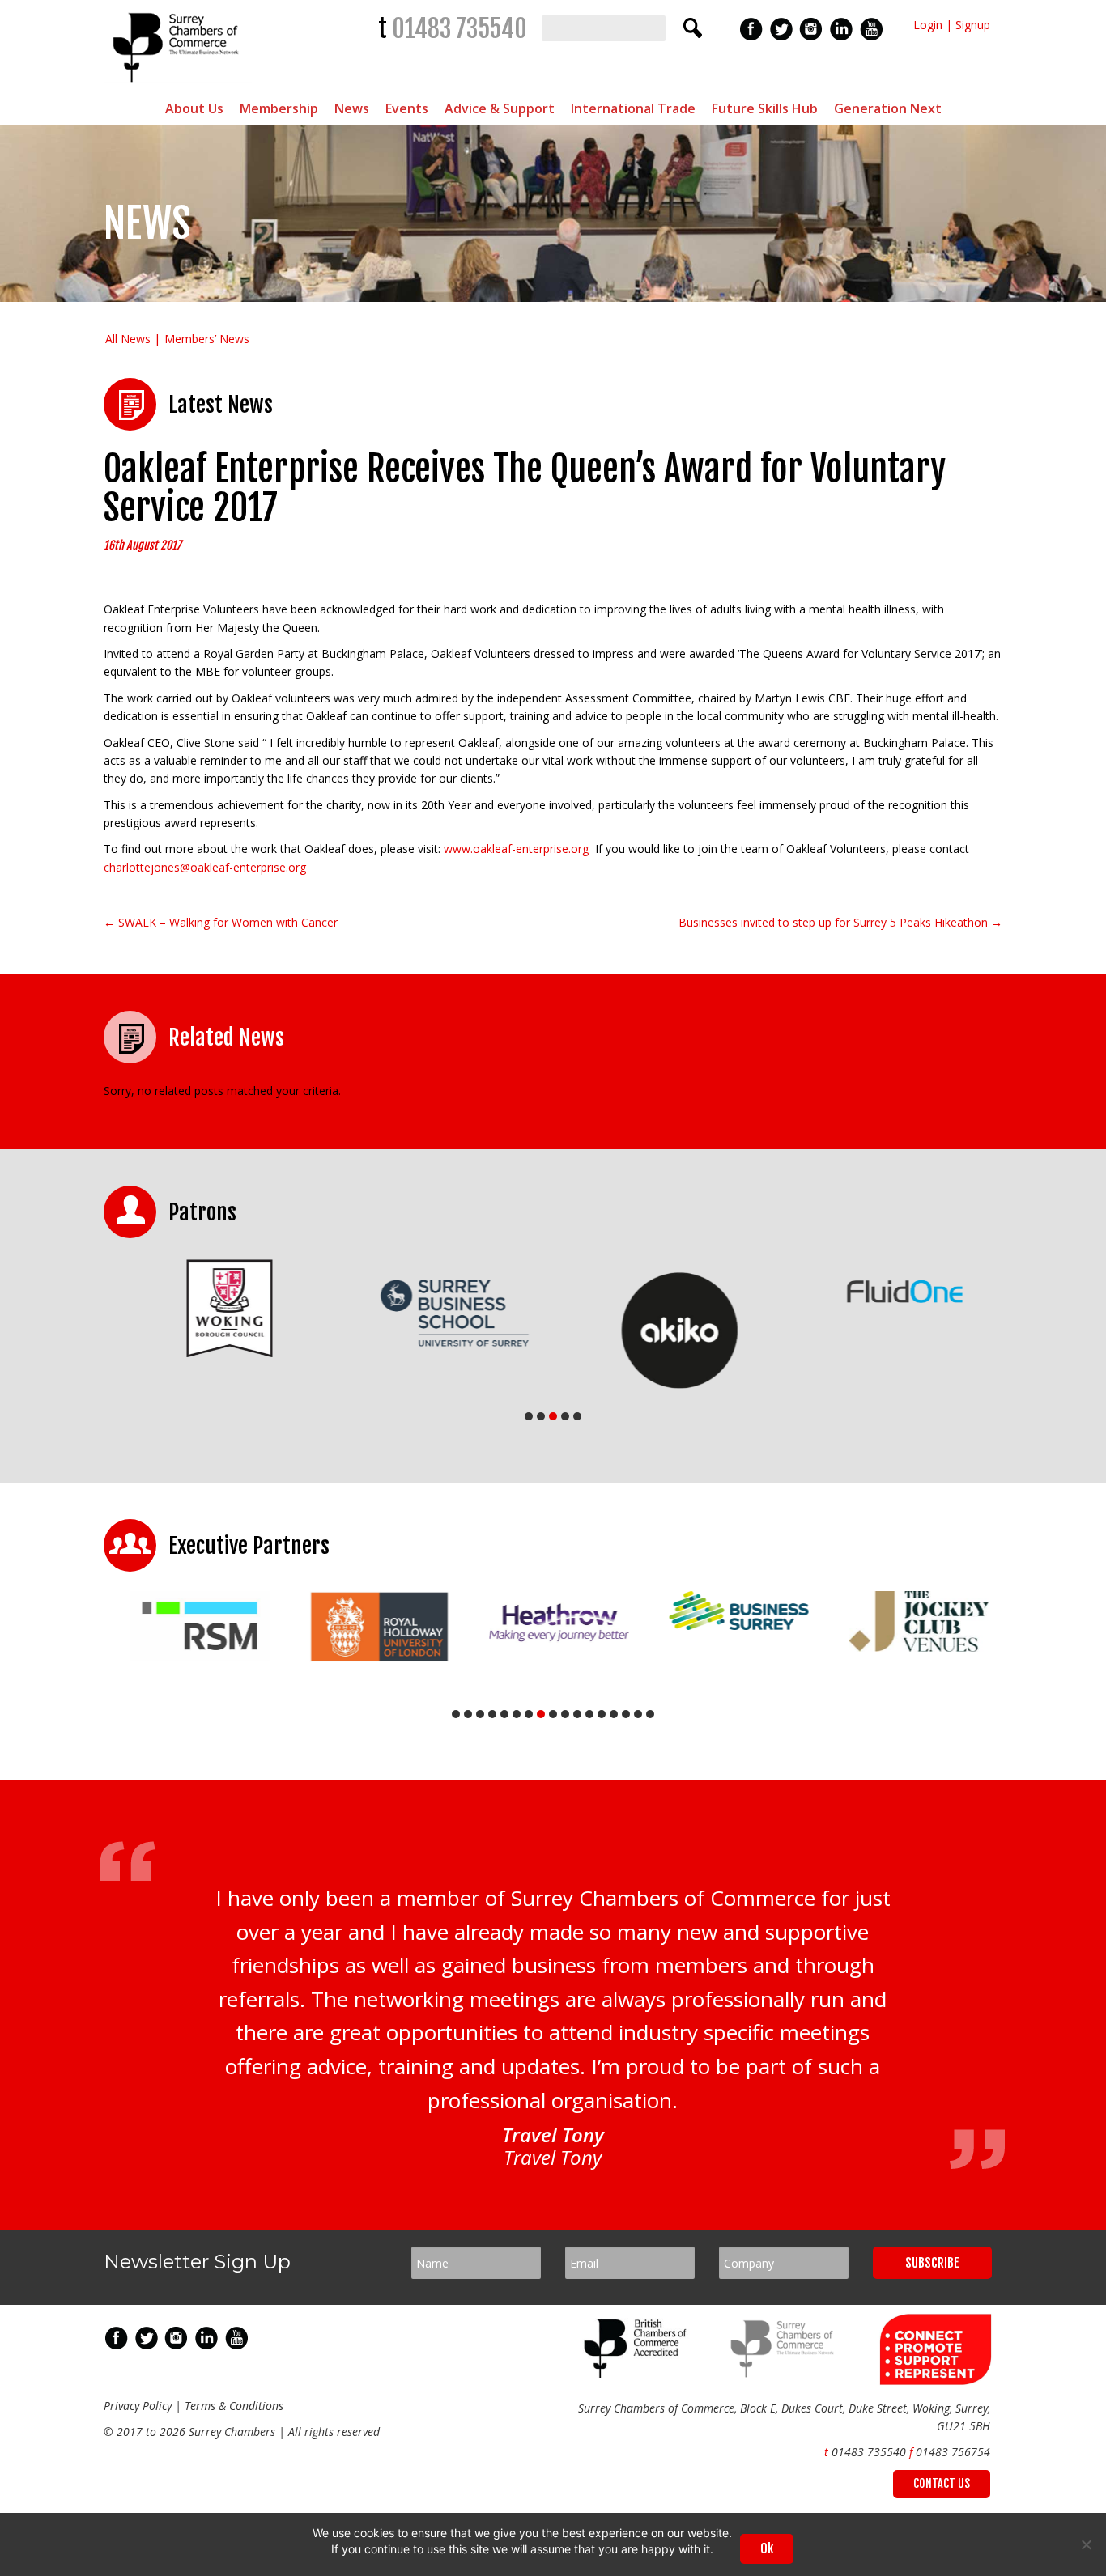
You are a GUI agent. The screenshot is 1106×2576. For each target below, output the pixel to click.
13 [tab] (602, 1714)
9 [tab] (553, 1714)
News (352, 108)
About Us (194, 108)
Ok (767, 2548)
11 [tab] (577, 1714)
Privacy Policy (138, 2406)
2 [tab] (541, 1416)
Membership (279, 108)
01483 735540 (459, 29)
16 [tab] (638, 1714)
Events (407, 108)
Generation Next (888, 108)
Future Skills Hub (765, 108)
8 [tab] (541, 1714)
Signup (973, 25)
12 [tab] (589, 1714)
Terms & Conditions (234, 2406)
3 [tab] (553, 1416)
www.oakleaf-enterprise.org (516, 849)
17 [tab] (650, 1714)
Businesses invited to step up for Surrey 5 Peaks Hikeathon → (840, 922)
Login (928, 25)
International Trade (633, 108)
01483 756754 (953, 2452)
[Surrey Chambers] (178, 86)
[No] (1086, 2544)
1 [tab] (529, 1416)
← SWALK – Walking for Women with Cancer (221, 922)
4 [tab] (565, 1416)
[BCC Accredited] (638, 2373)
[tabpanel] (216, 1308)
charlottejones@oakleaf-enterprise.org (205, 867)
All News (128, 339)
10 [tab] (565, 1714)
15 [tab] (626, 1714)
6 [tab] (517, 1714)
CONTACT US (942, 2483)
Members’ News (207, 339)
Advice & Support (500, 108)
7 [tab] (529, 1714)
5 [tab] (577, 1416)
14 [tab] (614, 1714)
